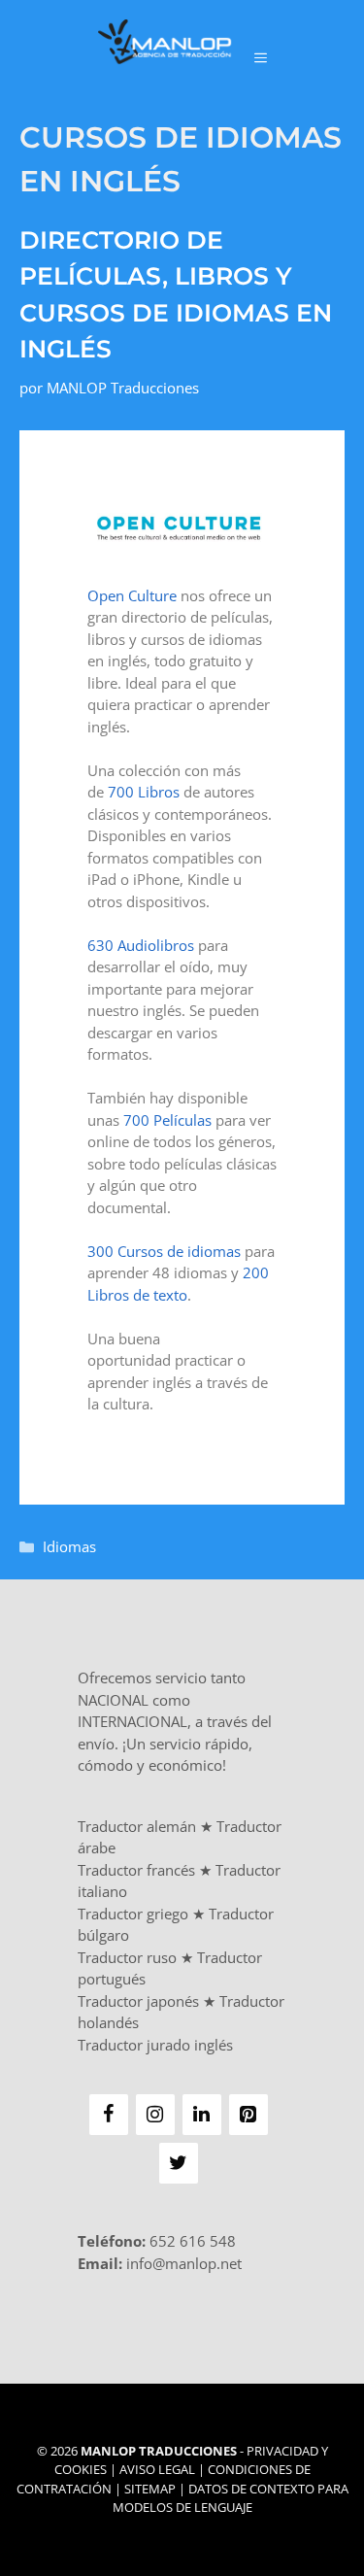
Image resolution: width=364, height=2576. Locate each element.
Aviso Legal (157, 2469)
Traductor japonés (138, 2001)
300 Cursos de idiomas (164, 1251)
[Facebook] (109, 2115)
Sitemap (150, 2489)
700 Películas (167, 1120)
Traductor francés (136, 1870)
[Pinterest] (248, 2115)
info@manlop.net (184, 2263)
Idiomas (69, 1546)
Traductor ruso (127, 1957)
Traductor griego (133, 1914)
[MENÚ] (261, 57)
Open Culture (132, 595)
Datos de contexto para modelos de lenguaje (231, 2498)
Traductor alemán (137, 1826)
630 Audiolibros (141, 945)
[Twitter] (179, 2163)
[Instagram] (155, 2115)
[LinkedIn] (202, 2115)
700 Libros (144, 792)
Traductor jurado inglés (155, 2045)
